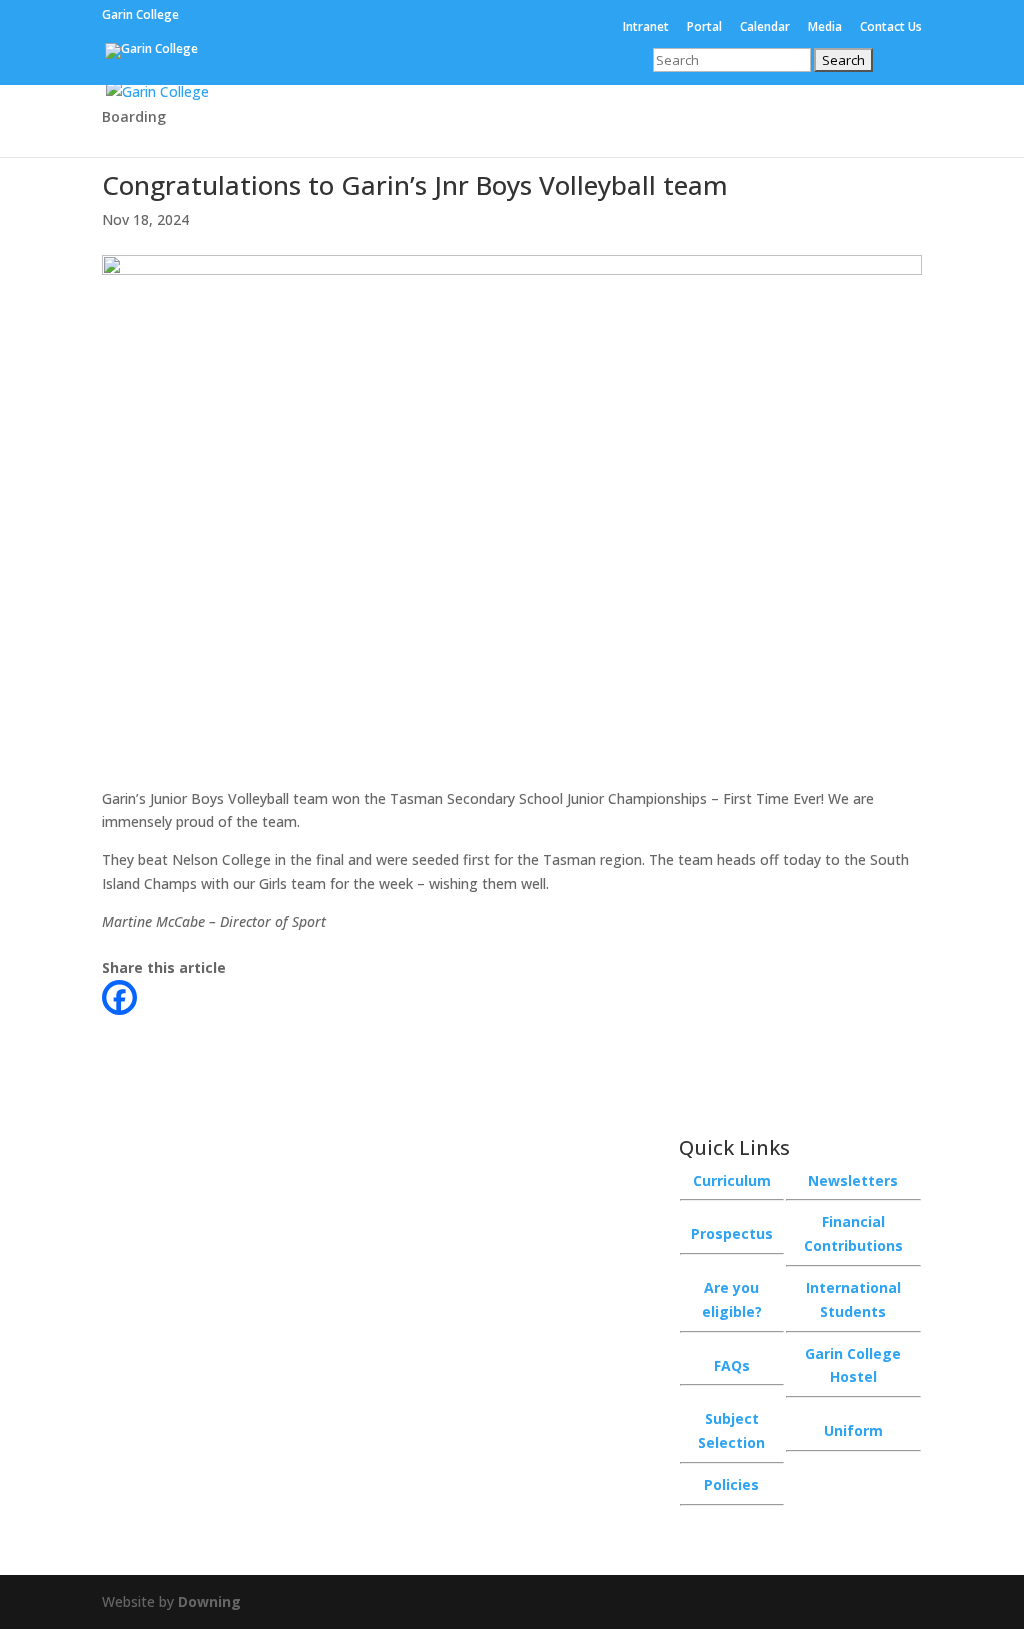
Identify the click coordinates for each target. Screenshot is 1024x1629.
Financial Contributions (853, 1233)
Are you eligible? (732, 1299)
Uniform (853, 1430)
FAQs (732, 1365)
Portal (704, 28)
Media (825, 28)
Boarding (134, 118)
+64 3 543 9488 (489, 1179)
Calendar (765, 28)
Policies (731, 1484)
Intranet (646, 28)
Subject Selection (731, 1430)
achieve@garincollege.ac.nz (521, 1216)
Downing (209, 1601)
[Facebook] (119, 997)
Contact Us (891, 28)
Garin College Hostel (853, 1365)
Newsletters (853, 1180)
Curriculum (732, 1180)
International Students (853, 1299)
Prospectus (732, 1233)
